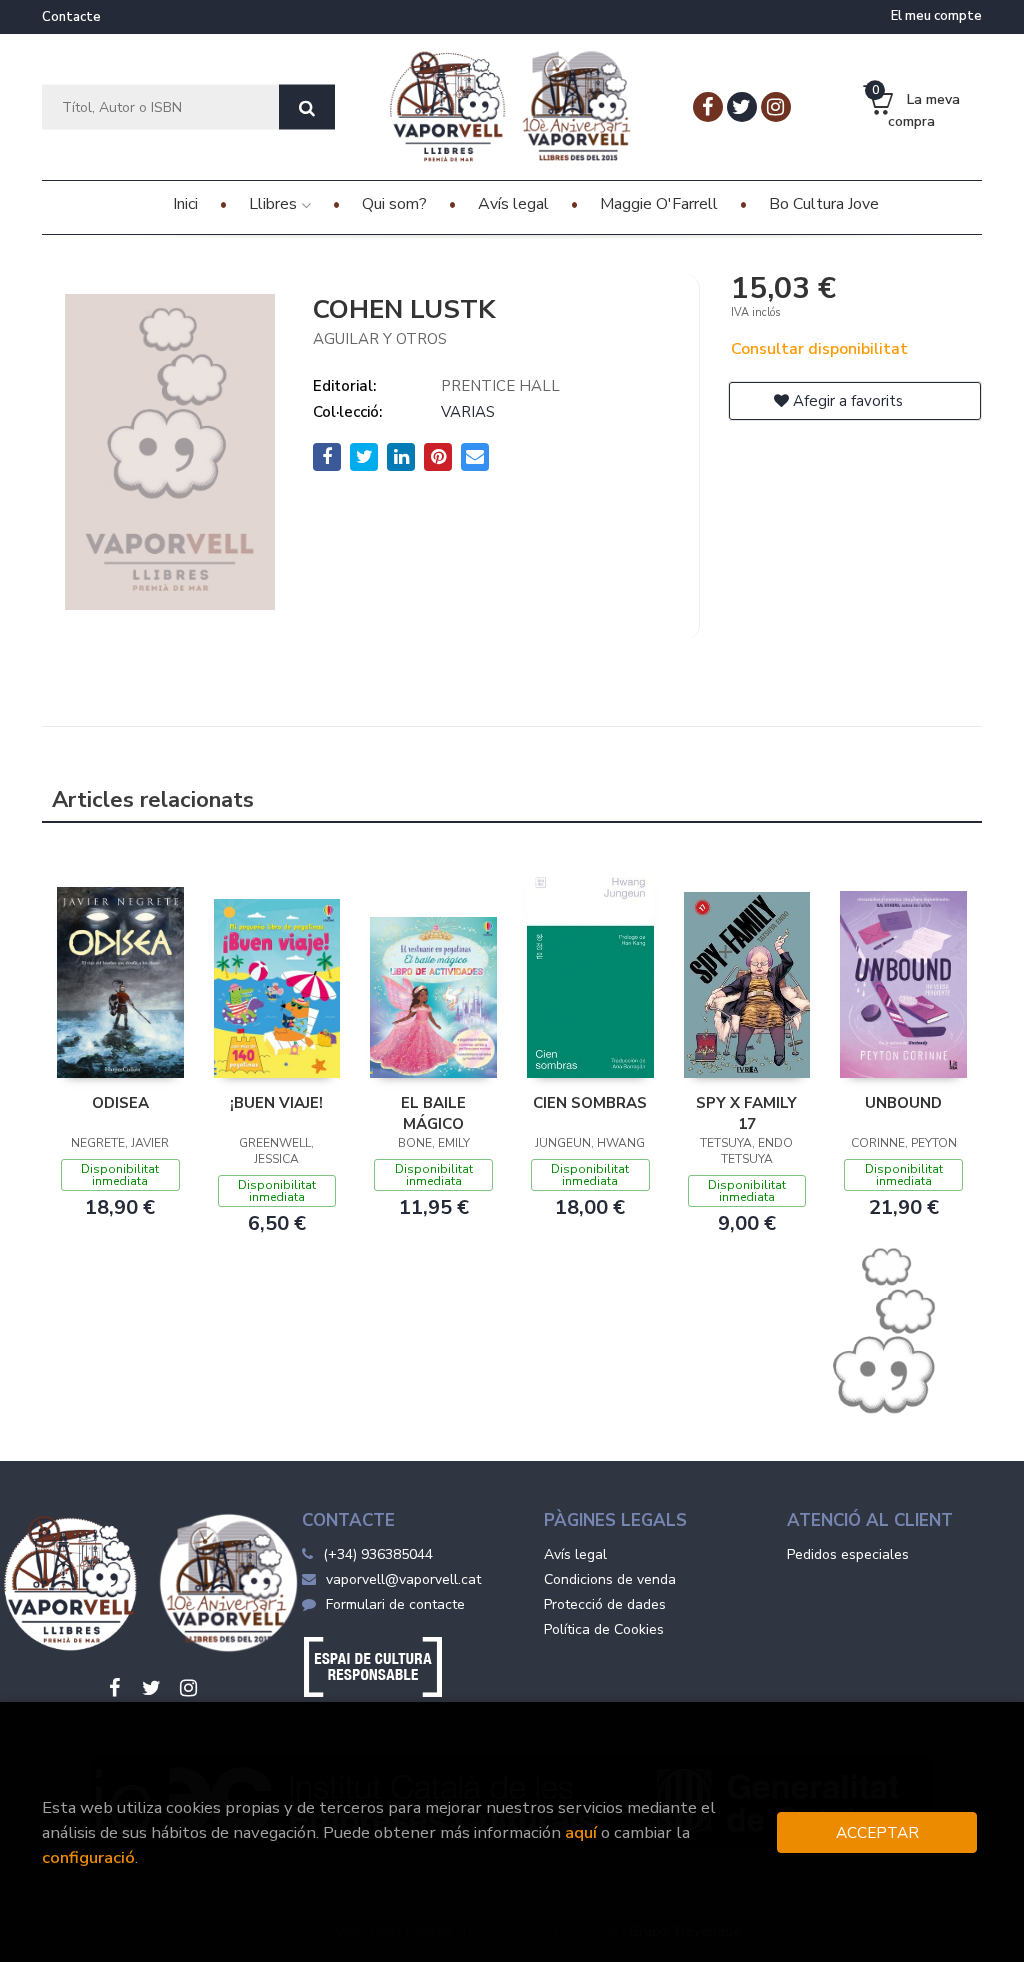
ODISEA (120, 1103)
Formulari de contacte (395, 1604)
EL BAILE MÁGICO (433, 1113)
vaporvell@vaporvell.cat (403, 1579)
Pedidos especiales (848, 1554)
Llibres (275, 204)
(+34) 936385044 (378, 1554)
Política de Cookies (604, 1629)
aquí (581, 1832)
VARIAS (468, 412)
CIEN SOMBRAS (590, 1103)
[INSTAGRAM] (776, 107)
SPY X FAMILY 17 (746, 1113)
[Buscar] (307, 107)
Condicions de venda (610, 1579)
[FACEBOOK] (708, 107)
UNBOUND (903, 1103)
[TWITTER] (742, 107)
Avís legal (575, 1554)
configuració (88, 1857)
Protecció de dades (605, 1604)
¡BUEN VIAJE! (276, 1103)
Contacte (71, 17)
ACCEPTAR (877, 1832)
